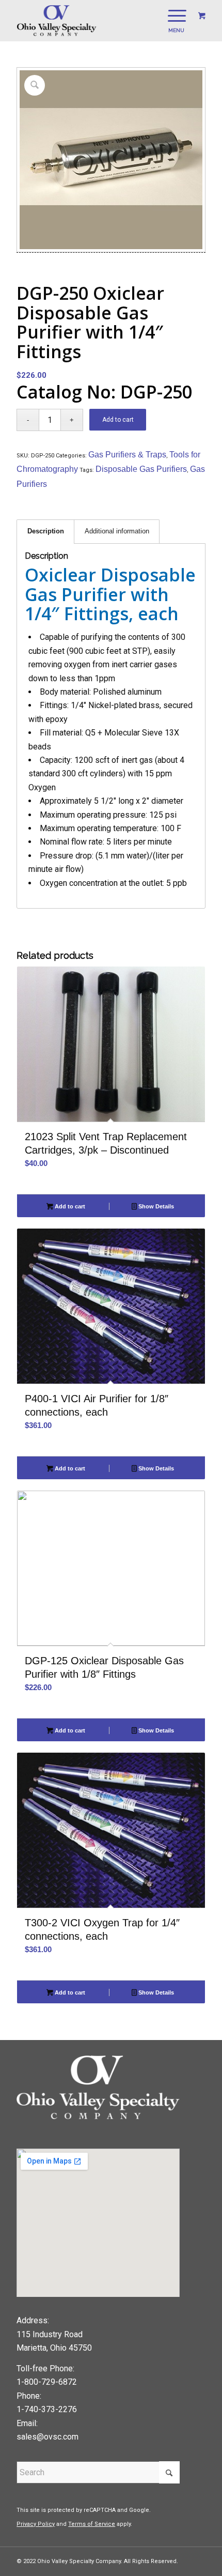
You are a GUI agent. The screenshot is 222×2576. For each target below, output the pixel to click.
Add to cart (118, 420)
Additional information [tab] (117, 531)
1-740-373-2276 (47, 2409)
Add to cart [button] (69, 1206)
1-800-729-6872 (47, 2382)
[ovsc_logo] (92, 21)
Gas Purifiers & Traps (127, 455)
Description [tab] (46, 531)
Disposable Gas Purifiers (141, 469)
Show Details (155, 1206)
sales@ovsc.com (47, 2437)
